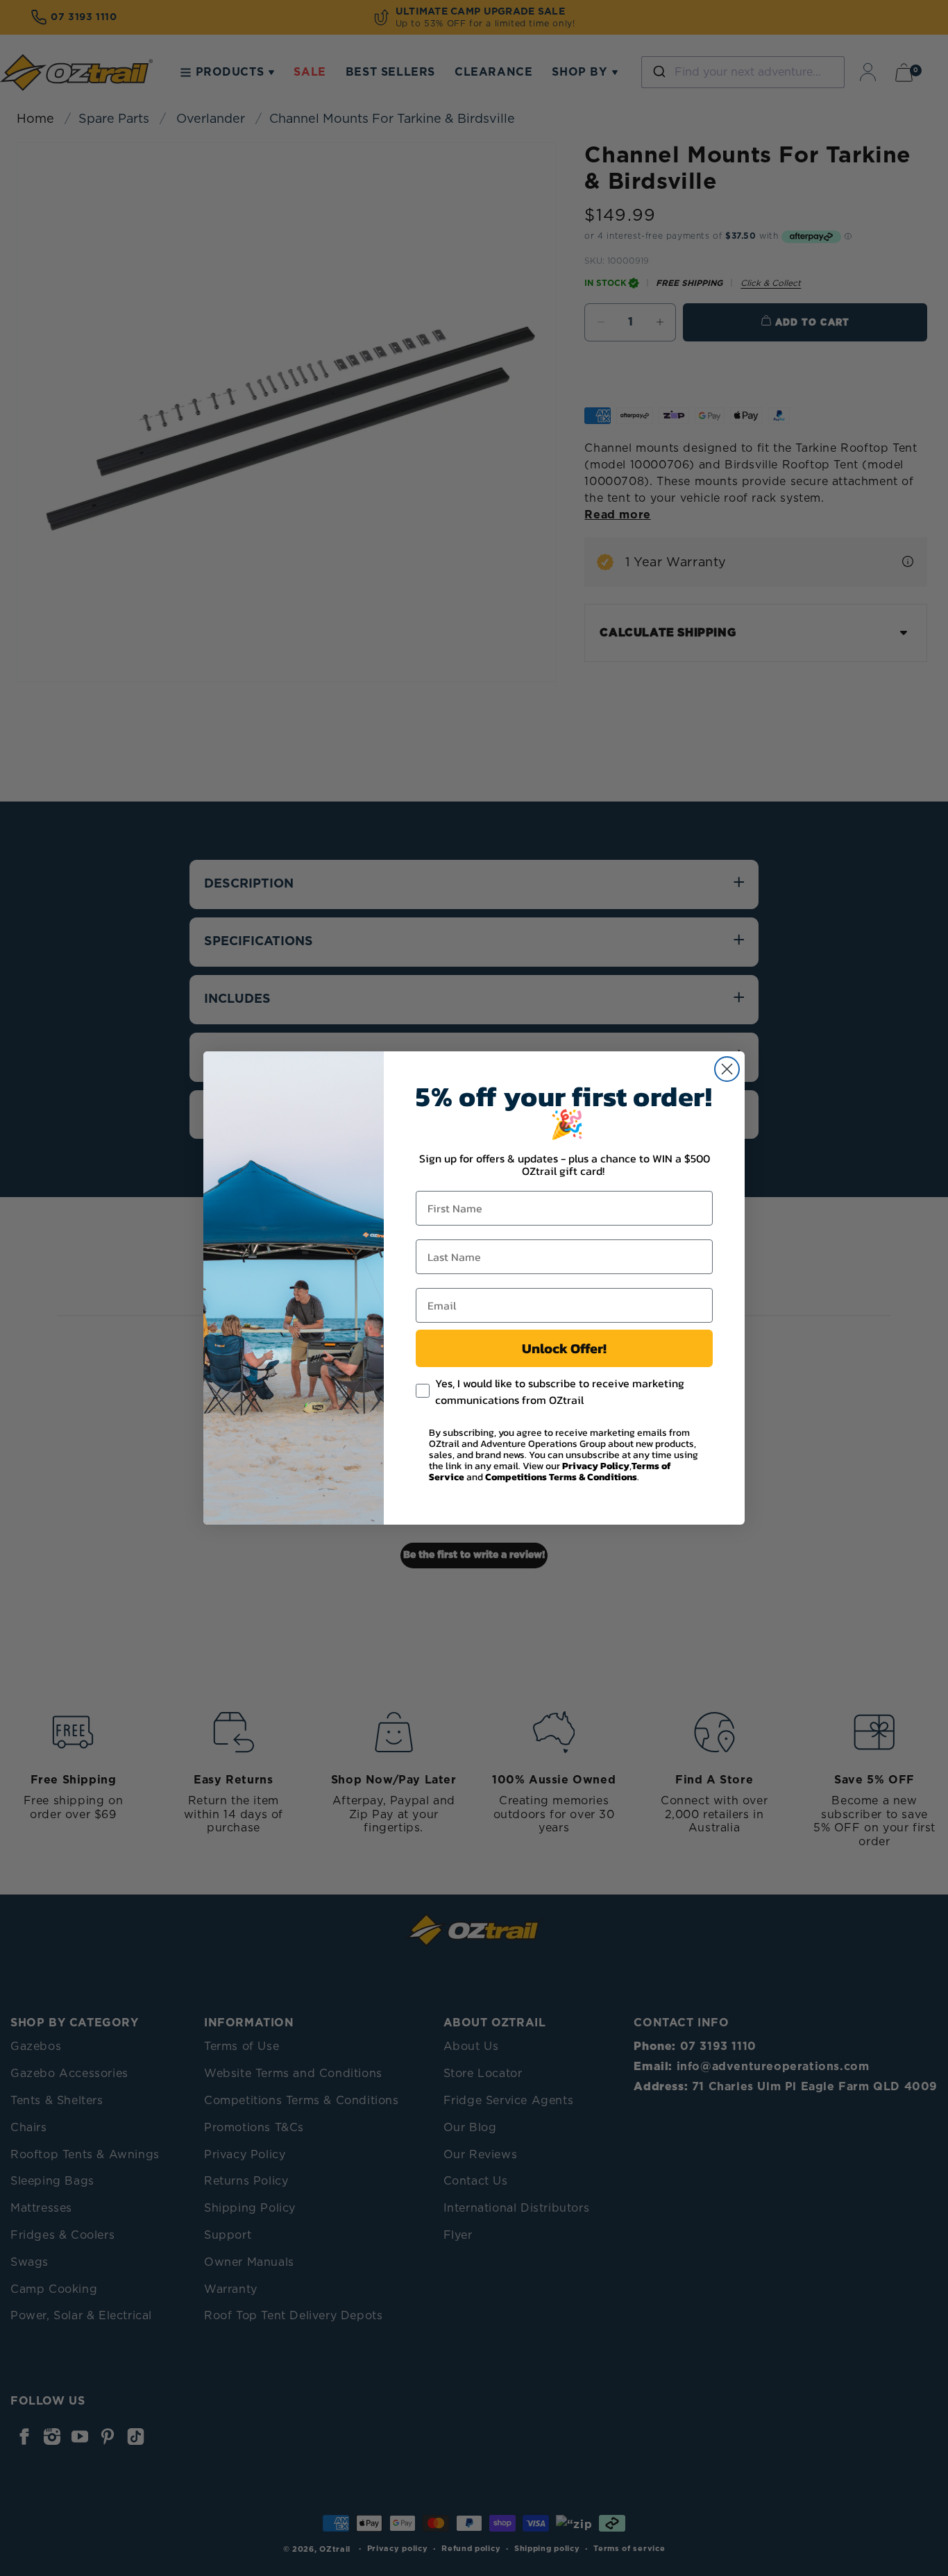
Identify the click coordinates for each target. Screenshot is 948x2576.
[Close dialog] (727, 1069)
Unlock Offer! (564, 1348)
